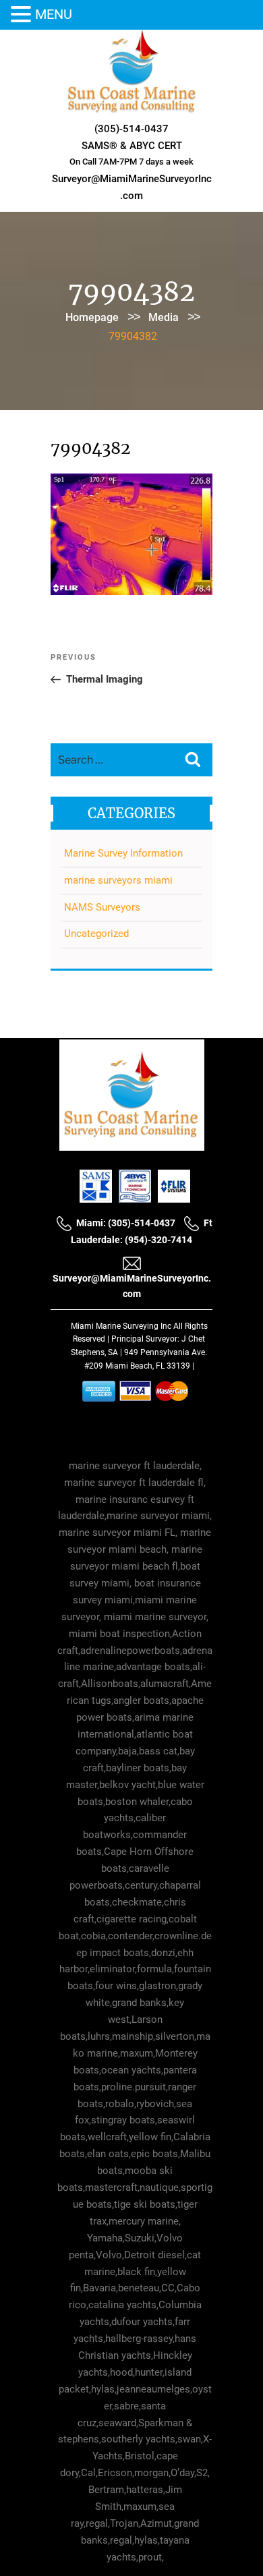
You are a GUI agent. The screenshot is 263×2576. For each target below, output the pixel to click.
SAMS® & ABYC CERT (132, 146)
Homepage (92, 317)
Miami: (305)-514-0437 (126, 1223)
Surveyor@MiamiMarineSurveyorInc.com (132, 1286)
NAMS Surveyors (102, 907)
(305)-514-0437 (131, 129)
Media (164, 317)
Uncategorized (96, 934)
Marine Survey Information (123, 853)
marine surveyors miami (118, 880)
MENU (54, 14)
